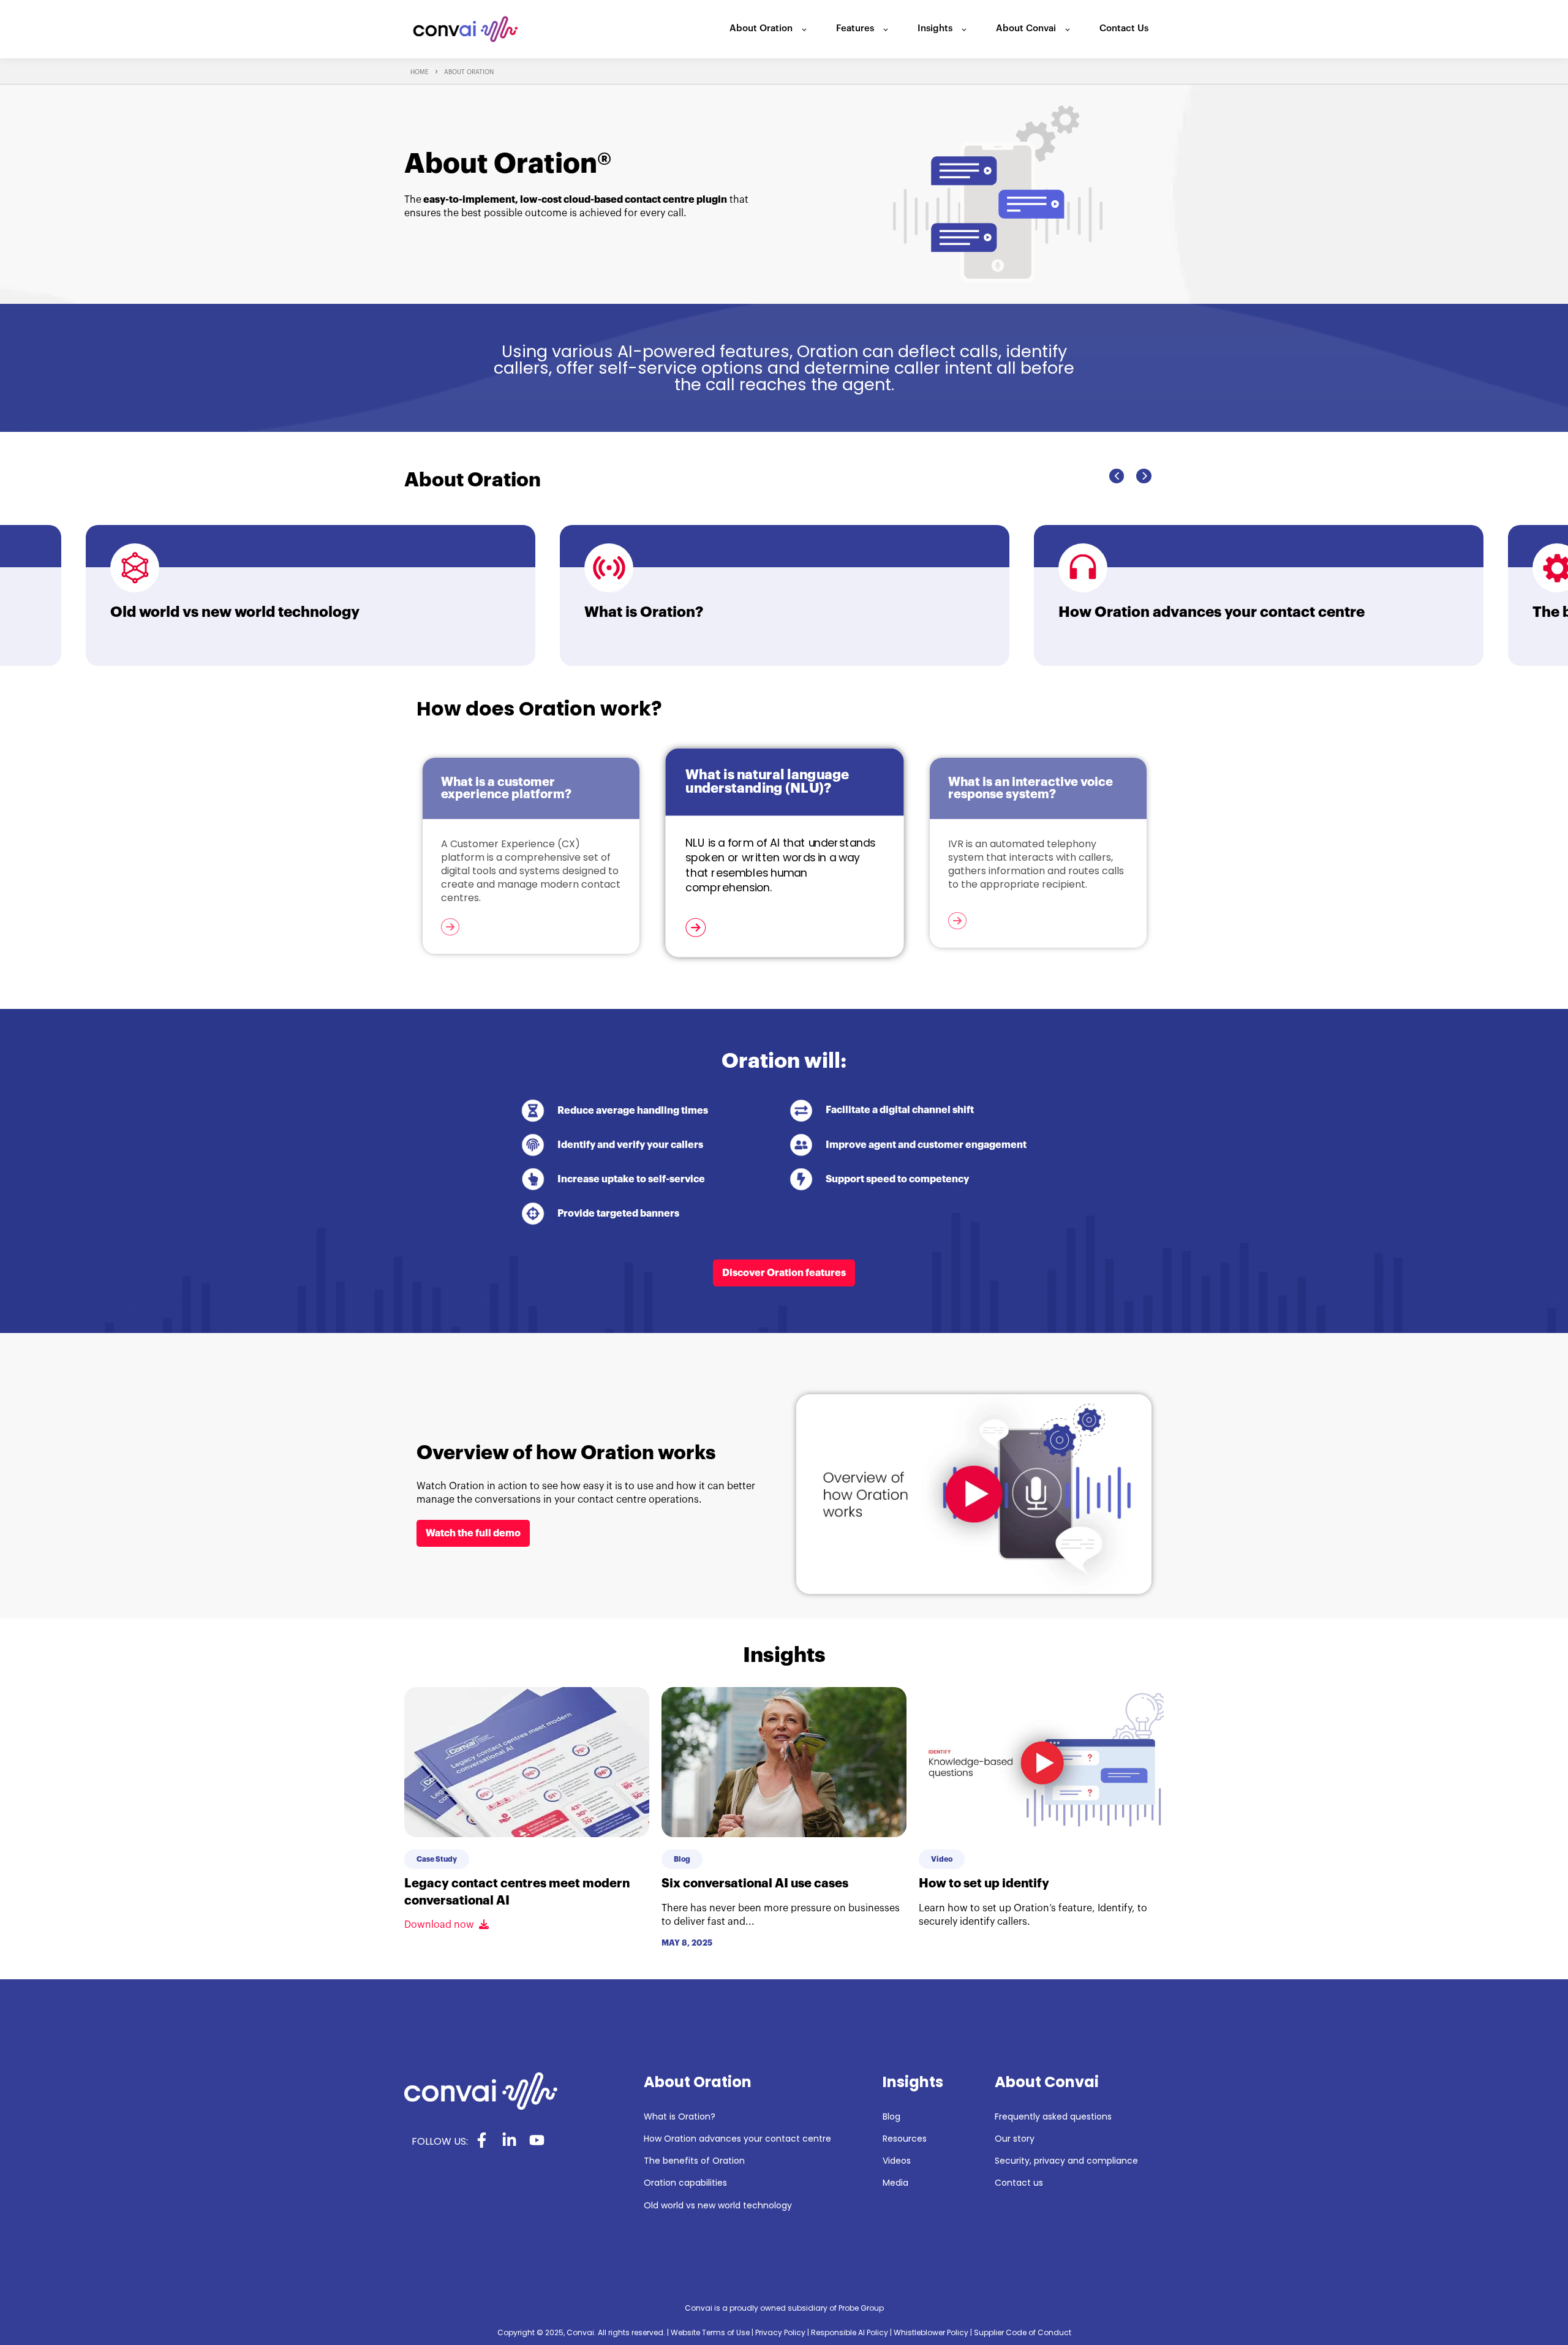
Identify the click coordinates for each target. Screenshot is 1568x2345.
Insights (935, 28)
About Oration (761, 28)
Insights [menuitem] (913, 2082)
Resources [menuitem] (905, 2139)
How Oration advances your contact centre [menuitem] (737, 2139)
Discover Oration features (784, 1273)
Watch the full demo (473, 1533)
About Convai (1026, 28)
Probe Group (861, 2308)
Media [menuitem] (895, 2183)
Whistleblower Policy (931, 2332)
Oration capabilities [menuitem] (685, 2183)
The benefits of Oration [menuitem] (694, 2161)
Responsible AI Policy (850, 2332)
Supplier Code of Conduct (1023, 2332)
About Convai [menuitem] (1047, 2082)
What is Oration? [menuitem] (680, 2117)
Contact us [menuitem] (1019, 2183)
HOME (420, 72)
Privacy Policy (780, 2332)
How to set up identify (984, 1883)
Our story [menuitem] (1015, 2139)
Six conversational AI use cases (755, 1883)
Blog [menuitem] (891, 2117)
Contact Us (1124, 28)
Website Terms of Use (710, 2332)
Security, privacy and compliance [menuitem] (1066, 2161)
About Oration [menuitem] (698, 2082)
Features (855, 28)
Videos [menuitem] (897, 2161)
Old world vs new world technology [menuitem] (718, 2206)
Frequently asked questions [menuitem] (1053, 2117)
